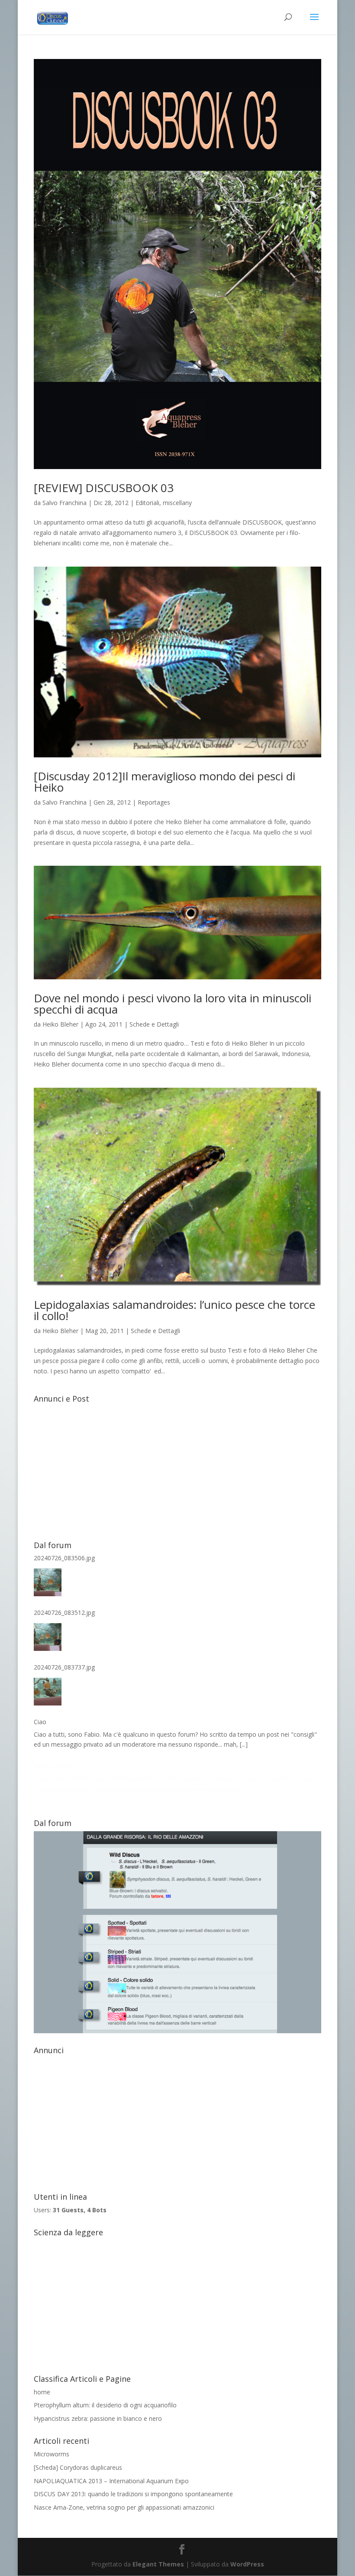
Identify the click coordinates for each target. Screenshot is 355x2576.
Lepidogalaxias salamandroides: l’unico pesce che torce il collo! (174, 1310)
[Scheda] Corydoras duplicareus (78, 2467)
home (42, 2392)
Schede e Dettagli (154, 1024)
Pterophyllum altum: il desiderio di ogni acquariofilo (105, 2405)
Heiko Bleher (60, 1024)
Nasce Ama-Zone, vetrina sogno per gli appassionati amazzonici (124, 2507)
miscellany (177, 503)
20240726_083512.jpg (64, 1612)
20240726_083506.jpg (64, 1558)
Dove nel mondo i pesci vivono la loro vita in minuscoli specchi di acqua (173, 1004)
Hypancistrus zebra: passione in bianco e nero (98, 2418)
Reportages (154, 802)
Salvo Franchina (65, 503)
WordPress (247, 2564)
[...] (244, 1744)
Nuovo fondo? (54, 1766)
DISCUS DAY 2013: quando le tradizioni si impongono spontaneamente (133, 2494)
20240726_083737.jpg (64, 1667)
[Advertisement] (177, 1467)
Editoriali (147, 503)
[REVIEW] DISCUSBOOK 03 (104, 488)
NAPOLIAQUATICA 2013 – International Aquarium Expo (111, 2481)
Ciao (40, 1722)
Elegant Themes (158, 2564)
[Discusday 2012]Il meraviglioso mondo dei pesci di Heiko (165, 782)
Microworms (52, 2454)
